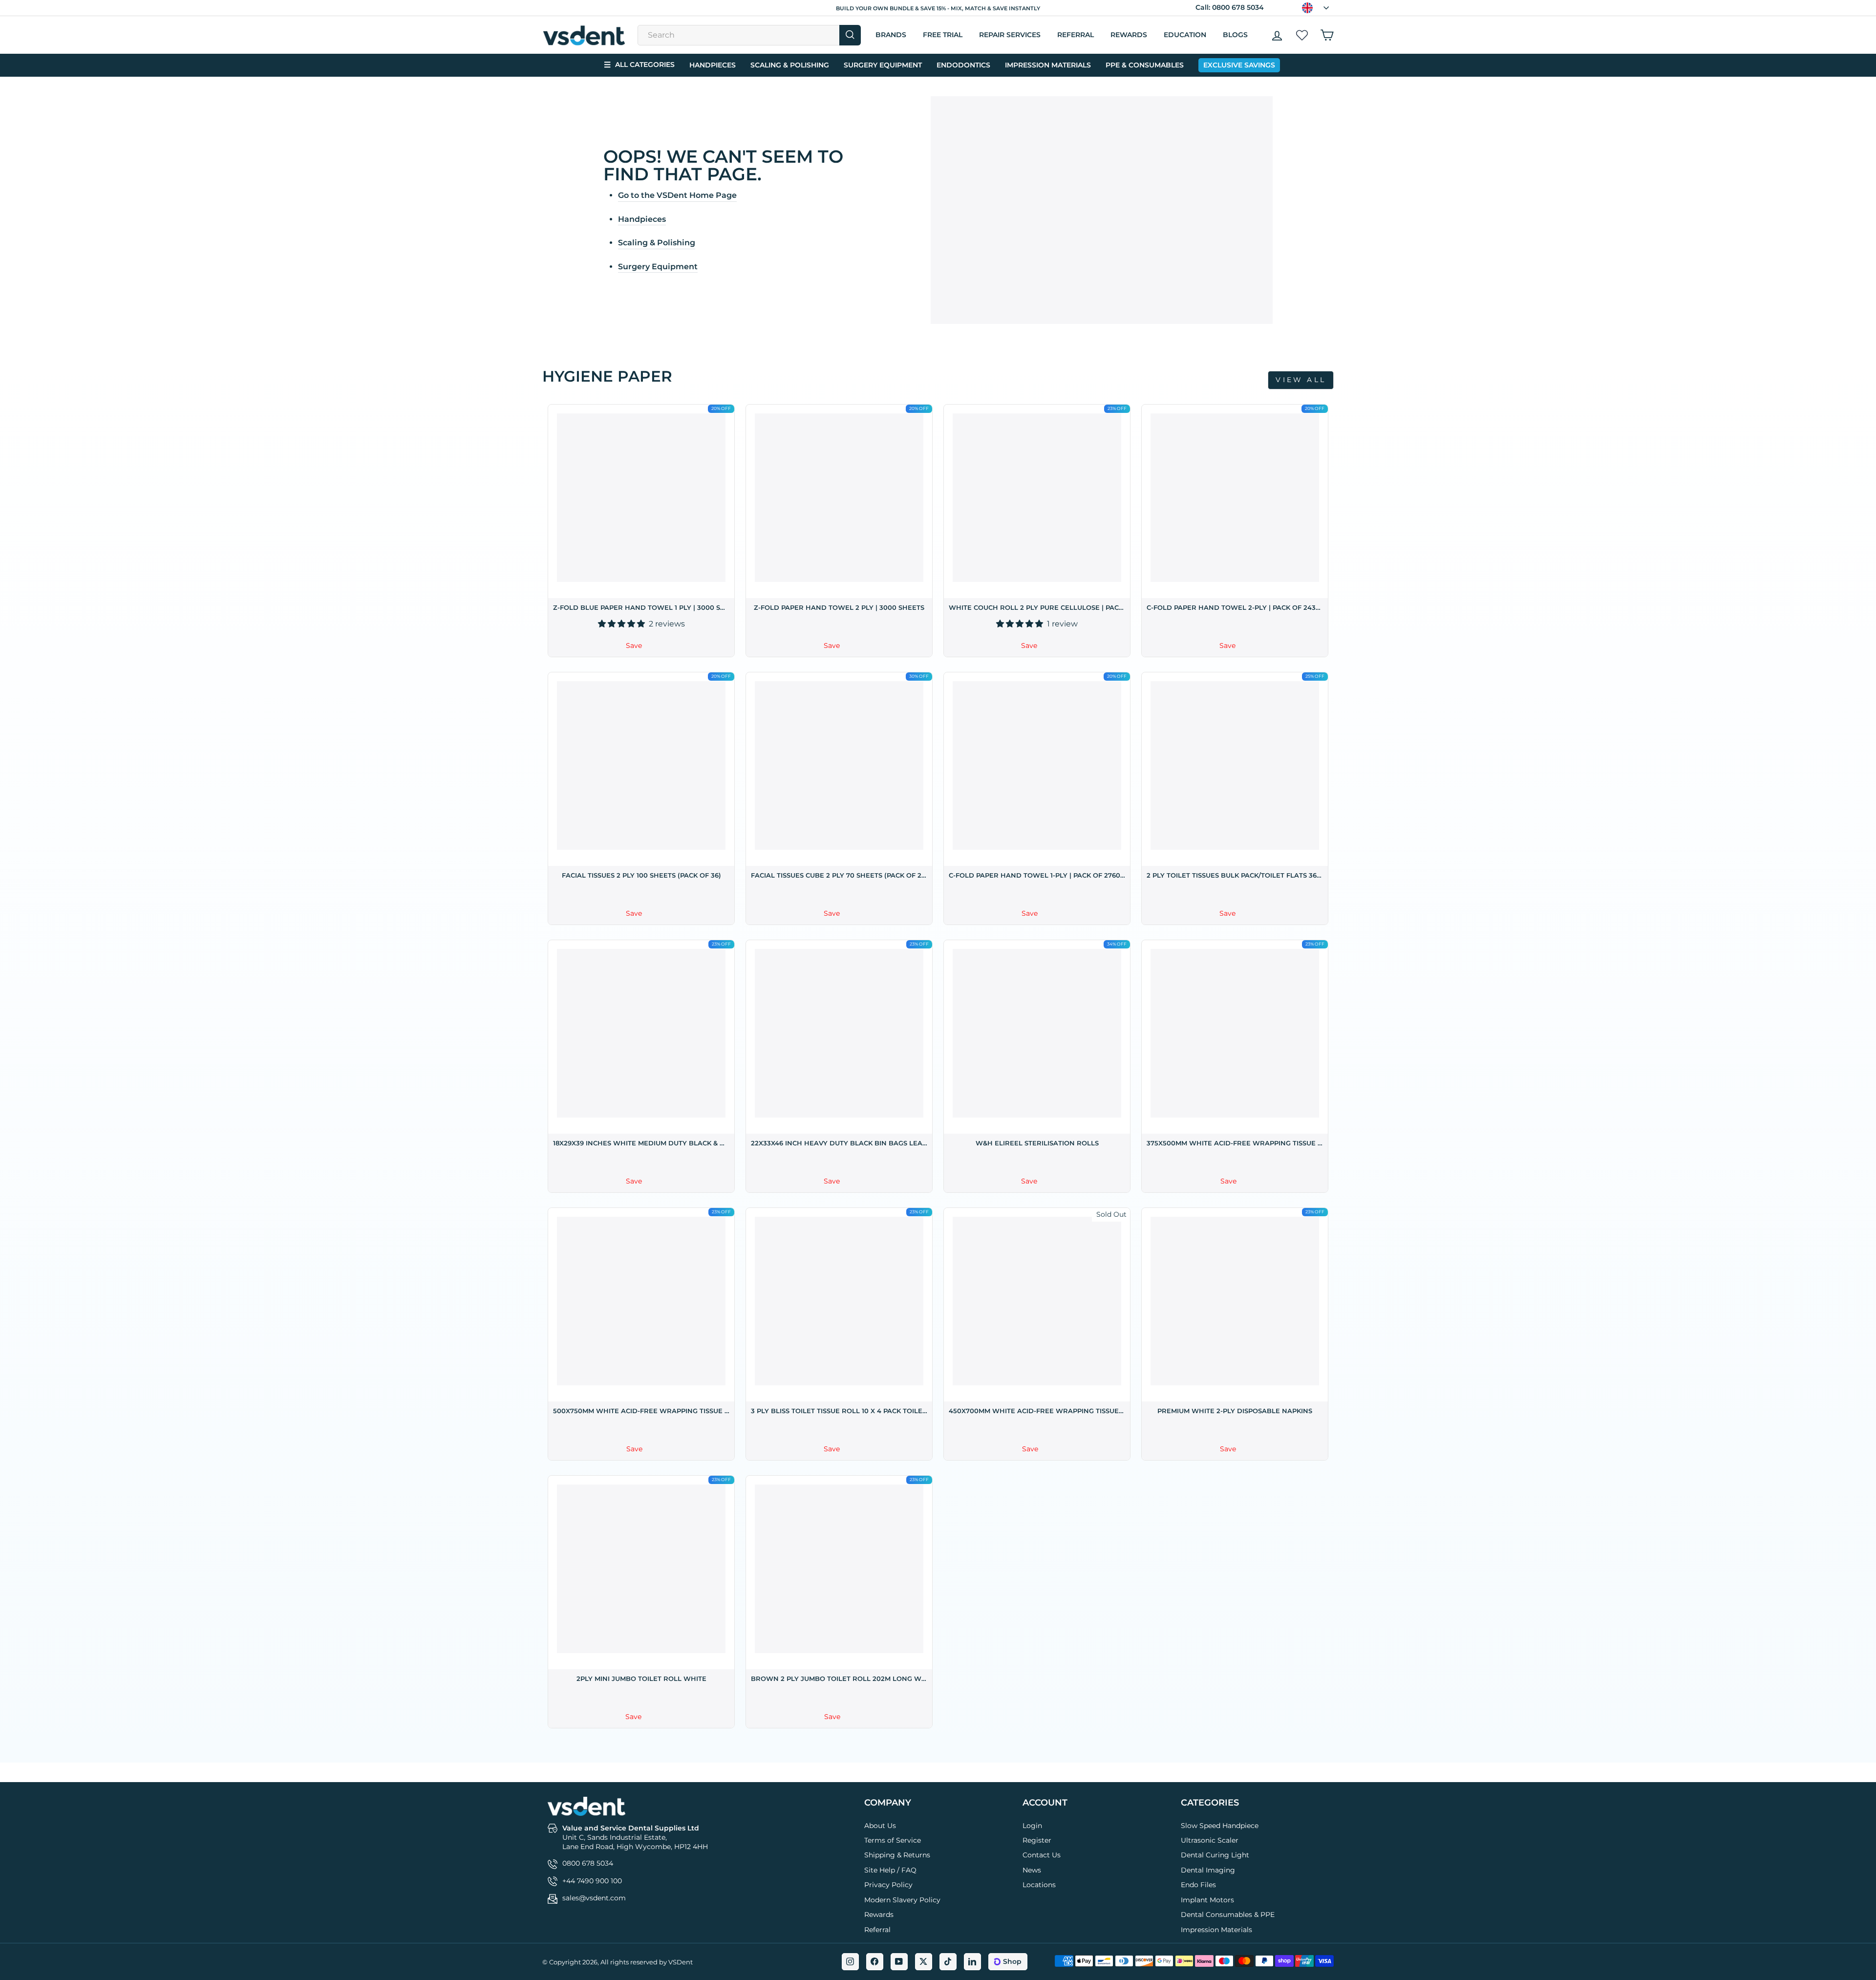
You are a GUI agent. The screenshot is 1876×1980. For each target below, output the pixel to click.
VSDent (681, 1962)
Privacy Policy (888, 1885)
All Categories (639, 65)
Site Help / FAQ (890, 1870)
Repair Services (1010, 35)
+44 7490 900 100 (592, 1881)
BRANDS (891, 35)
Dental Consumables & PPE (1228, 1915)
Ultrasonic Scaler (1210, 1840)
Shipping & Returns (897, 1855)
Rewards (1129, 35)
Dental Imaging (1208, 1870)
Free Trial (943, 35)
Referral (877, 1930)
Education (1185, 35)
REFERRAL (1076, 35)
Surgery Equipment (883, 65)
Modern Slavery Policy (902, 1900)
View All (1301, 380)
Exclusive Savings (1239, 65)
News (1032, 1870)
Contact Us (1042, 1855)
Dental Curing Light (1215, 1855)
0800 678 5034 (1238, 7)
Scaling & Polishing (790, 65)
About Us (880, 1826)
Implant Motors (1207, 1900)
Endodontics (963, 65)
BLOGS (1235, 35)
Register (1037, 1840)
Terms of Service (893, 1840)
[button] (622, 624)
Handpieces (713, 65)
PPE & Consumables (1145, 65)
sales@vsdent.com (594, 1898)
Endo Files (1198, 1885)
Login (1032, 1826)
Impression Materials (1048, 65)
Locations (1039, 1885)
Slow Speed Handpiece (1220, 1826)
